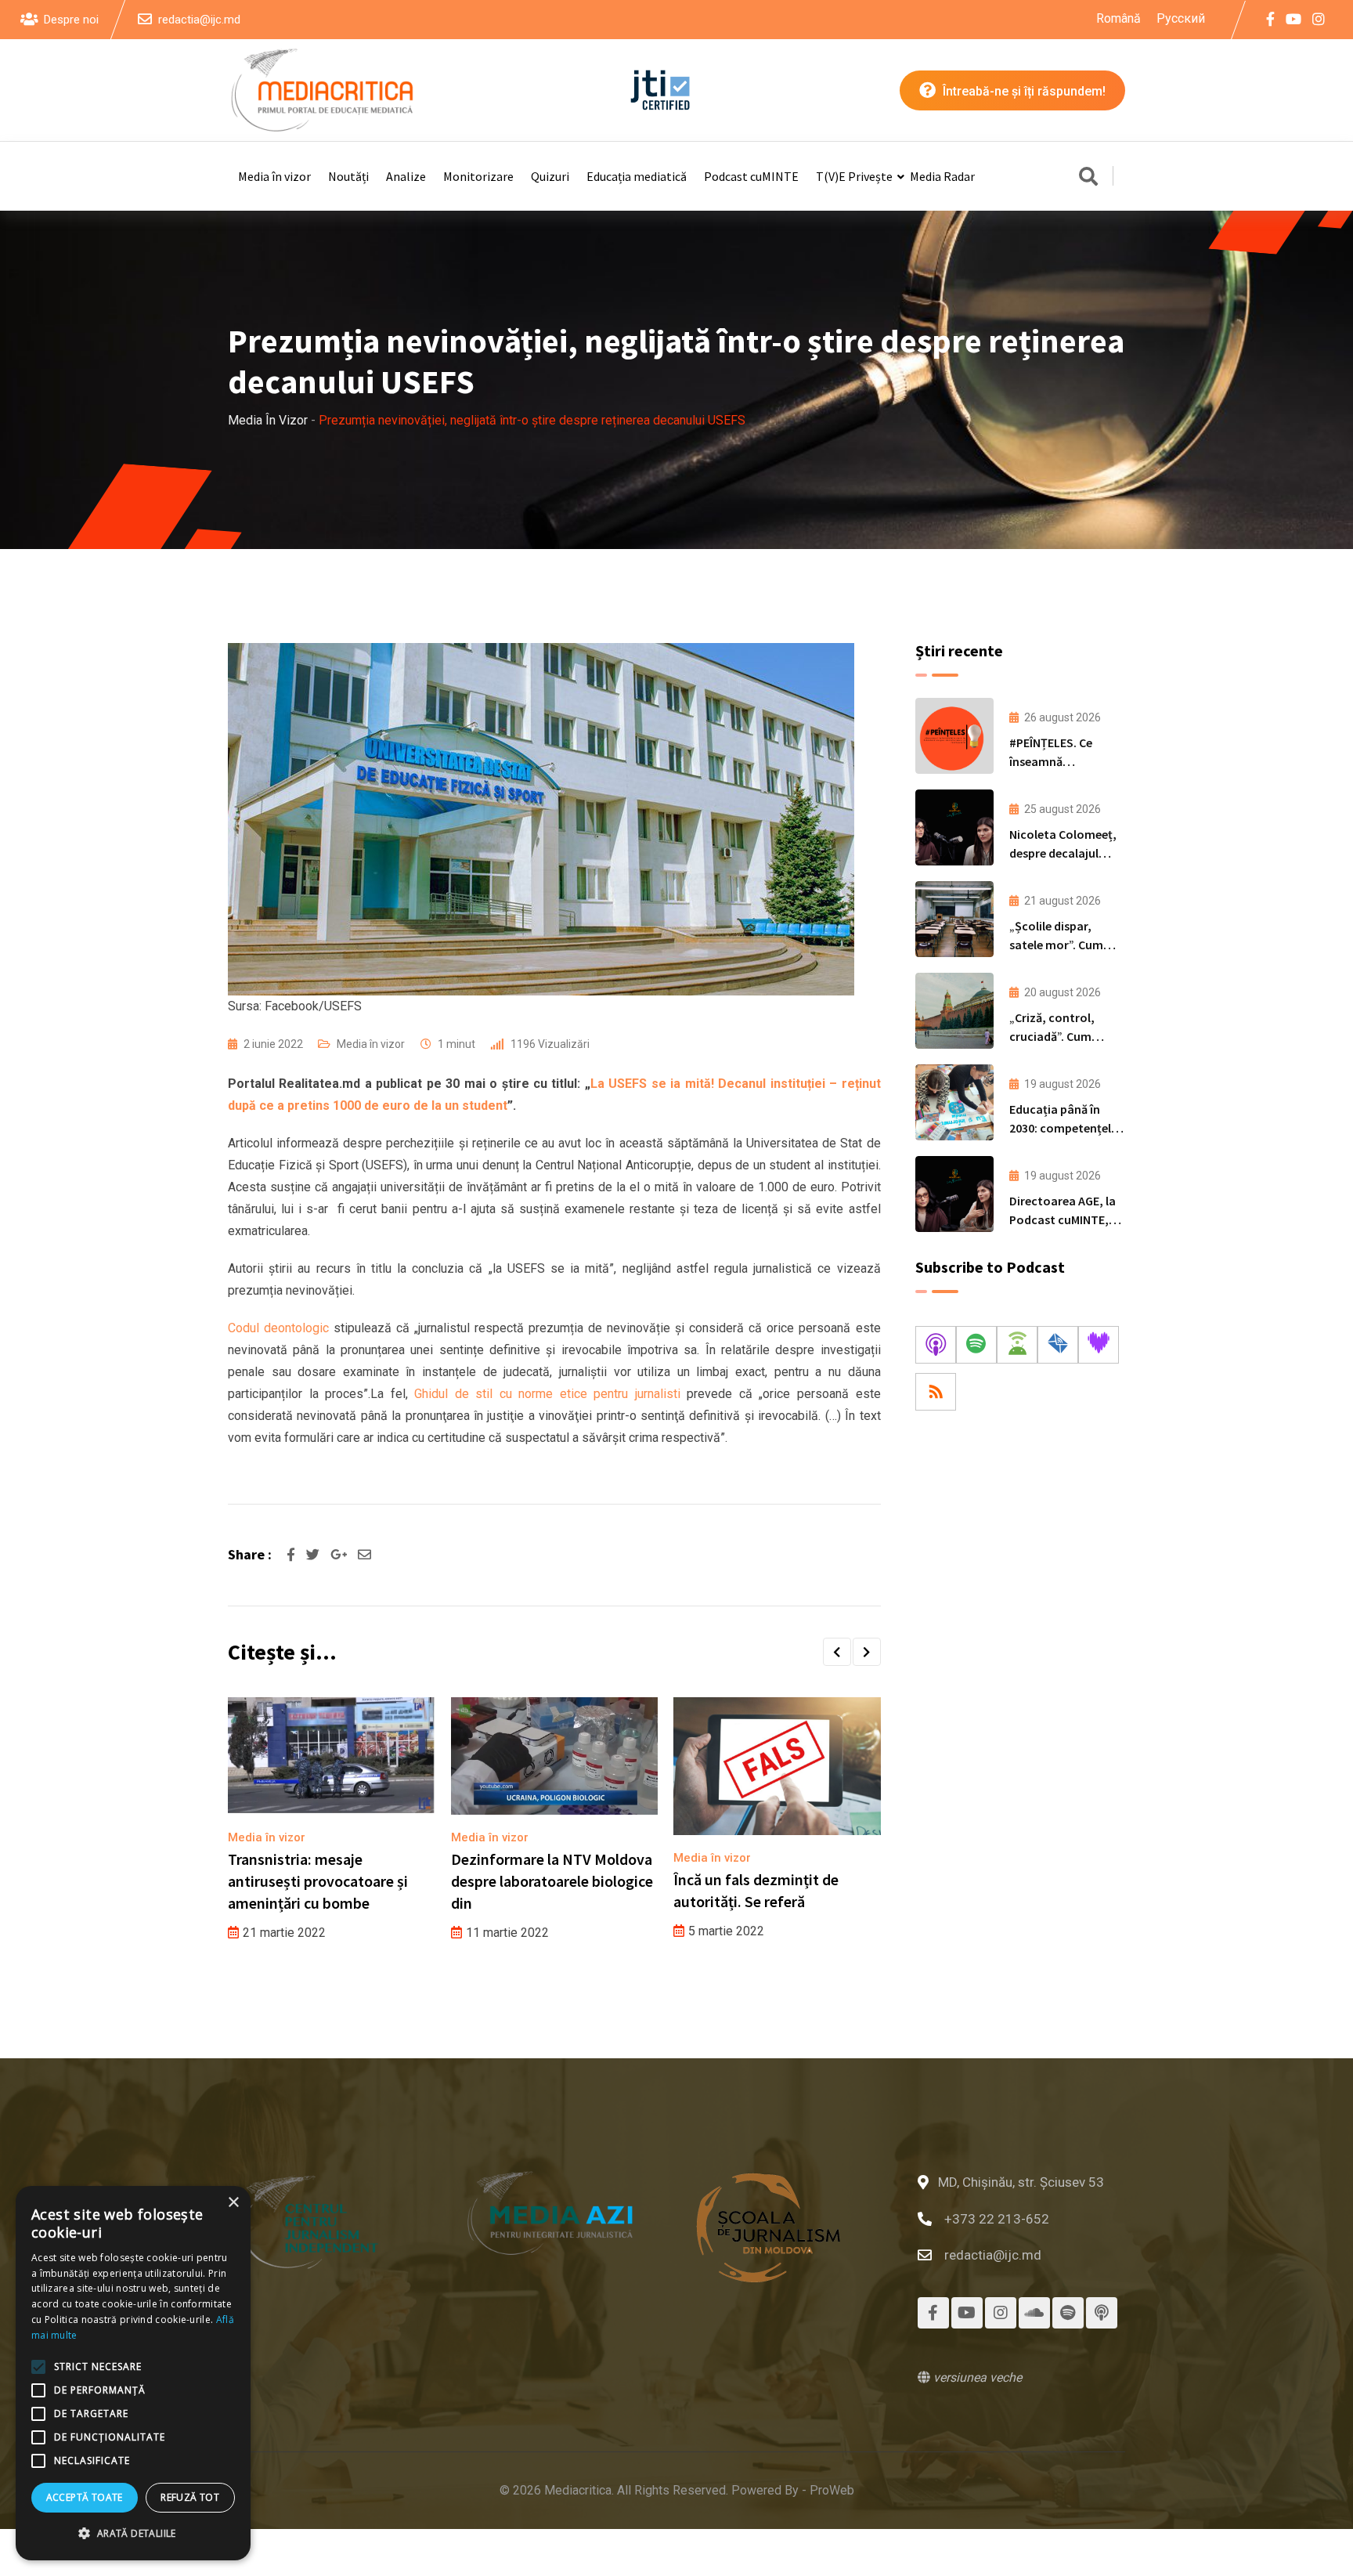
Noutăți (348, 176)
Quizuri (550, 176)
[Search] (1088, 178)
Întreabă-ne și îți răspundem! (1023, 91)
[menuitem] (1118, 19)
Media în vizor (274, 176)
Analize (406, 176)
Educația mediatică (637, 176)
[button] (837, 1652)
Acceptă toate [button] (85, 2497)
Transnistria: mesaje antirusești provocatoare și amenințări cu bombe (318, 1881)
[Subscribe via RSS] (936, 1392)
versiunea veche (976, 2377)
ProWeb (832, 2490)
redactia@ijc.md (199, 20)
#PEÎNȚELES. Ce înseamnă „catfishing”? (1051, 761)
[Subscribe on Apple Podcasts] (936, 1345)
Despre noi (71, 20)
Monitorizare (478, 176)
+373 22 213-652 (997, 2219)
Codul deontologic (278, 1328)
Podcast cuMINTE (751, 176)
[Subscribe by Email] (1058, 1345)
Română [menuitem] (1118, 18)
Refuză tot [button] (190, 2497)
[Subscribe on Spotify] (976, 1345)
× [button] (233, 2203)
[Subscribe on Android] (1017, 1345)
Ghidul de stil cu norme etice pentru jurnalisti (547, 1394)
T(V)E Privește (854, 176)
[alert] (133, 2373)
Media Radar (942, 176)
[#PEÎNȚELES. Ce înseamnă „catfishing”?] (954, 736)
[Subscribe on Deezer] (1099, 1345)
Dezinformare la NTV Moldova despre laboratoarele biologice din (552, 1881)
